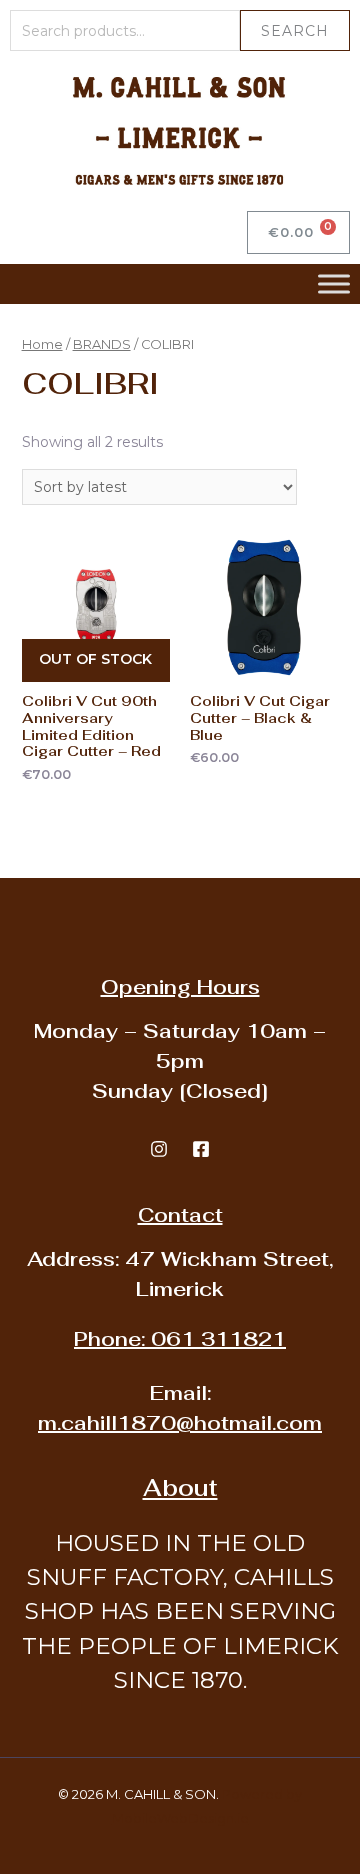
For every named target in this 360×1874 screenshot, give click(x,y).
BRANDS (102, 344)
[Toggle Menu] (334, 283)
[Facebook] (201, 1149)
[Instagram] (159, 1149)
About (180, 1488)
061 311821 (180, 1339)
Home (42, 344)
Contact (180, 1215)
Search (295, 31)
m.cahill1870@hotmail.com (180, 1423)
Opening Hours (180, 987)
